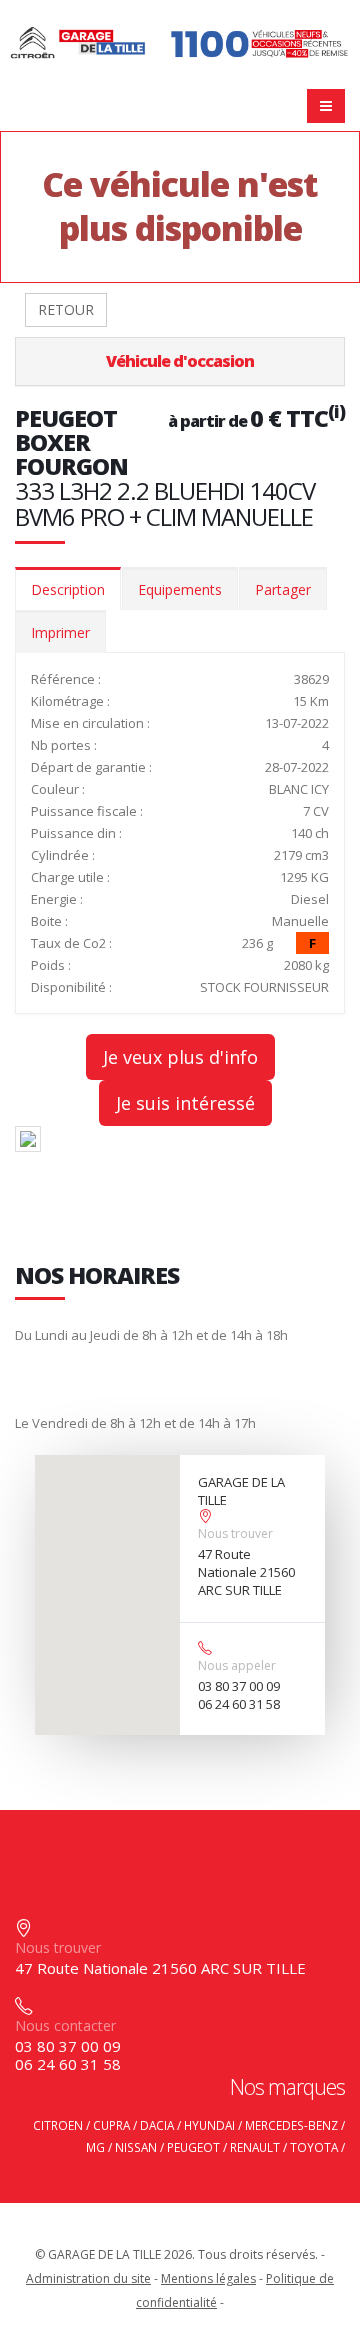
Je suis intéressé (185, 1103)
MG (95, 2147)
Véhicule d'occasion (180, 361)
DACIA (157, 2125)
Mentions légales (208, 2278)
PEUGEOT (193, 2147)
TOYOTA (314, 2147)
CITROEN (58, 2125)
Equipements (180, 589)
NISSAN (136, 2147)
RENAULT (255, 2147)
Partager (283, 589)
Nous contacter (65, 2025)
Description (68, 589)
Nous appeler (237, 1665)
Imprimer (60, 632)
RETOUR (66, 309)
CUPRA (111, 2125)
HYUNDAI (209, 2125)
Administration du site (88, 2278)
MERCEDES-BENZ (291, 2125)
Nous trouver (235, 1533)
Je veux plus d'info (180, 1057)
